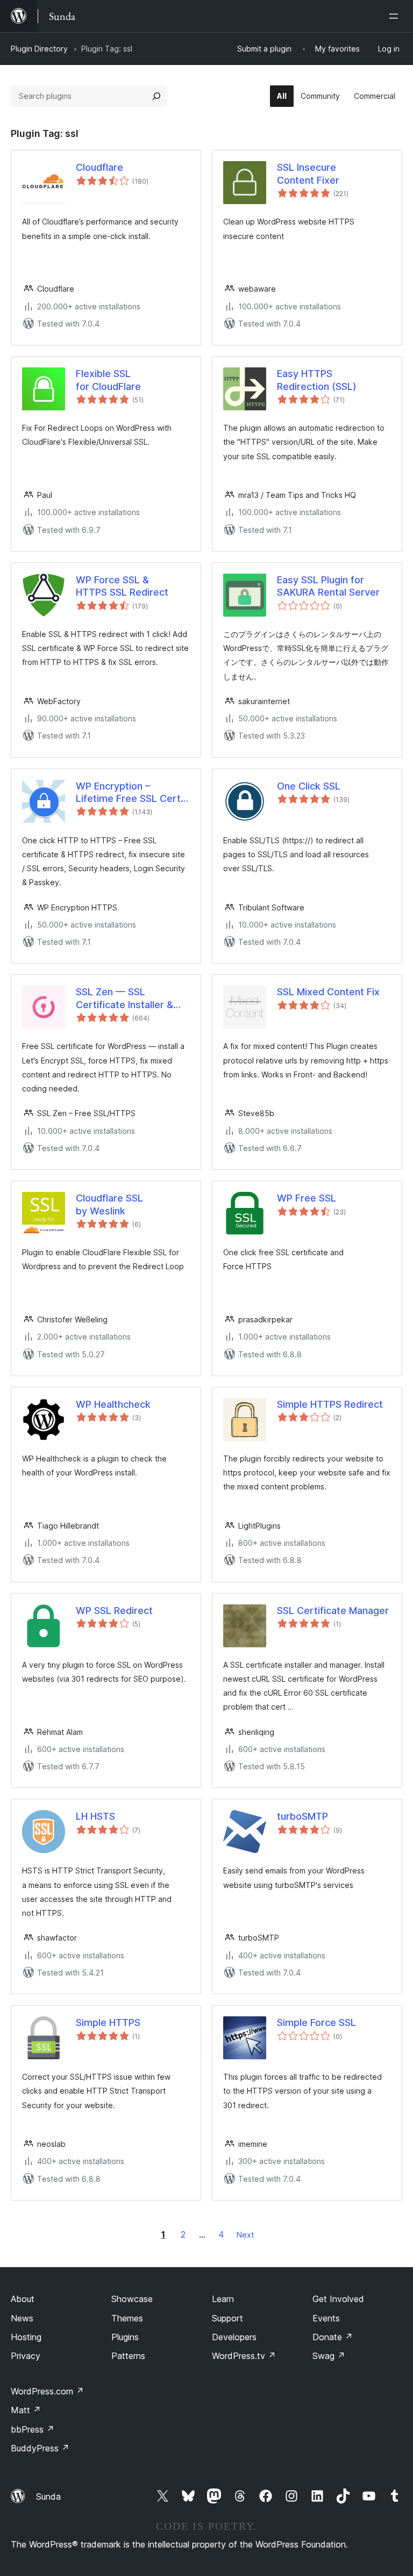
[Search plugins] (156, 96)
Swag (329, 2356)
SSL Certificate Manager (333, 1611)
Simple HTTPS (108, 2023)
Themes (127, 2318)
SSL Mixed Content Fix (328, 992)
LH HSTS (95, 1816)
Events (326, 2318)
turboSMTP (302, 1816)
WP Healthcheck (113, 1404)
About (23, 2299)
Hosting (26, 2337)
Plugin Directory (39, 49)
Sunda (48, 2497)
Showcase (132, 2299)
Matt (26, 2410)
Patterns (128, 2356)
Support (227, 2318)
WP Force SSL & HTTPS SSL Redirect (122, 586)
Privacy (26, 2356)
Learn (223, 2299)
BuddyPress (40, 2448)
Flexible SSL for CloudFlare (108, 380)
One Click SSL (309, 786)
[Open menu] (396, 16)
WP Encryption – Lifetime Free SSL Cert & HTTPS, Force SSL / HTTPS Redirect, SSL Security (133, 793)
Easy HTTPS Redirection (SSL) (317, 380)
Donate (333, 2337)
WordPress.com (47, 2391)
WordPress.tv (244, 2356)
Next (245, 2235)
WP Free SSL (307, 1198)
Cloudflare (99, 167)
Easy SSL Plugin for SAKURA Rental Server (328, 586)
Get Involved (338, 2299)
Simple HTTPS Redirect (330, 1404)
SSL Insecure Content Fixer (308, 173)
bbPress (33, 2429)
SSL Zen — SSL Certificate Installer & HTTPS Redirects (124, 998)
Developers (234, 2337)
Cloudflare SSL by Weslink (109, 1204)
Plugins (125, 2337)
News (22, 2318)
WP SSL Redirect (114, 1611)
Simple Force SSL (316, 2023)
